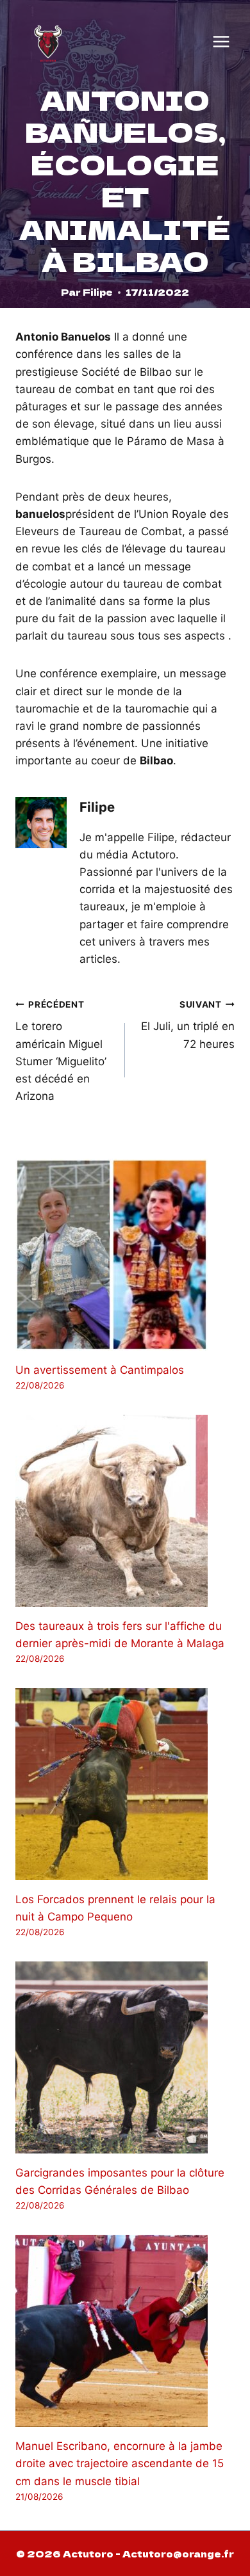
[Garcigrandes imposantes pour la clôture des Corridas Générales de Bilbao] (125, 2057)
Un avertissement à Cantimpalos (100, 1370)
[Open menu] (221, 42)
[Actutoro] (48, 42)
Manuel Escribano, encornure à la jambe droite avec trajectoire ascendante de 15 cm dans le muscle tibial (120, 2463)
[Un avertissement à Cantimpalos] (125, 1255)
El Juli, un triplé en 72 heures (188, 1025)
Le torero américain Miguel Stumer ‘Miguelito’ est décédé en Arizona (61, 1051)
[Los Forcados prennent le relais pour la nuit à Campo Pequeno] (125, 1784)
